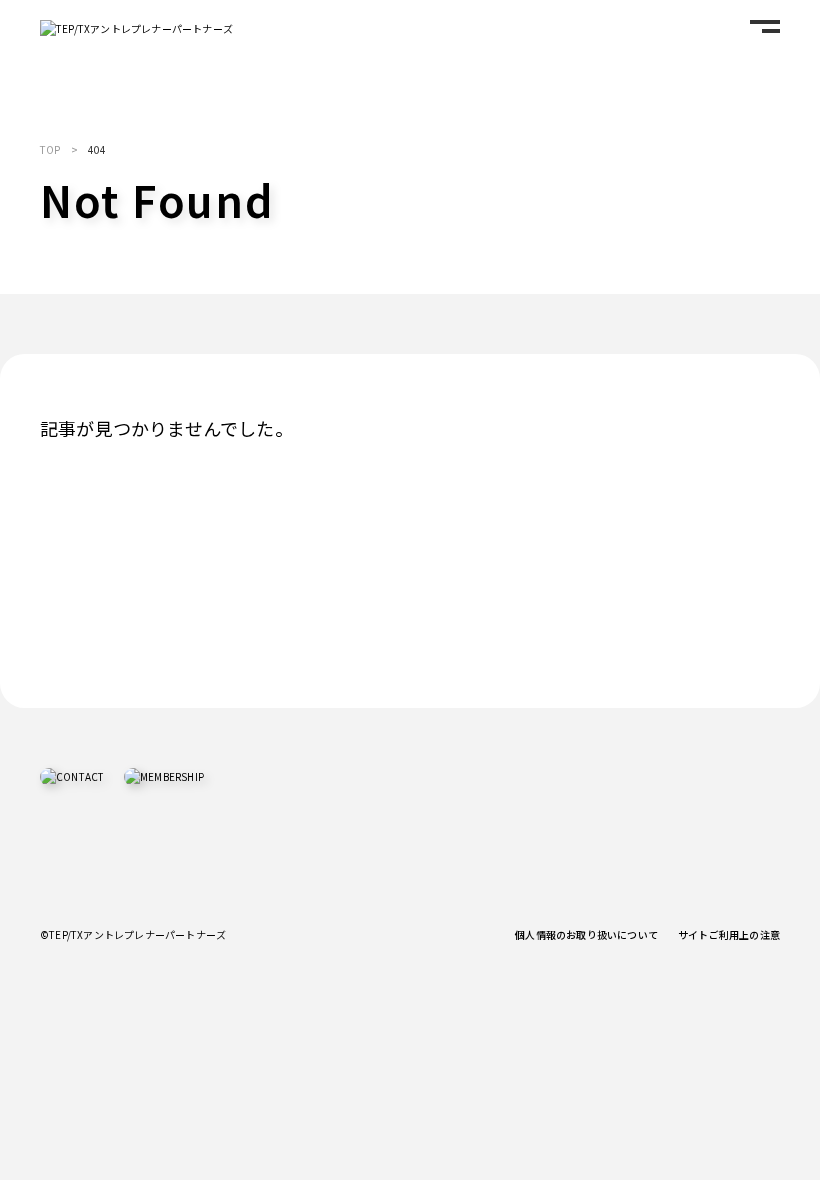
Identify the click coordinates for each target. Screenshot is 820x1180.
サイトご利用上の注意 (729, 934)
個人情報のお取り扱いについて (586, 934)
